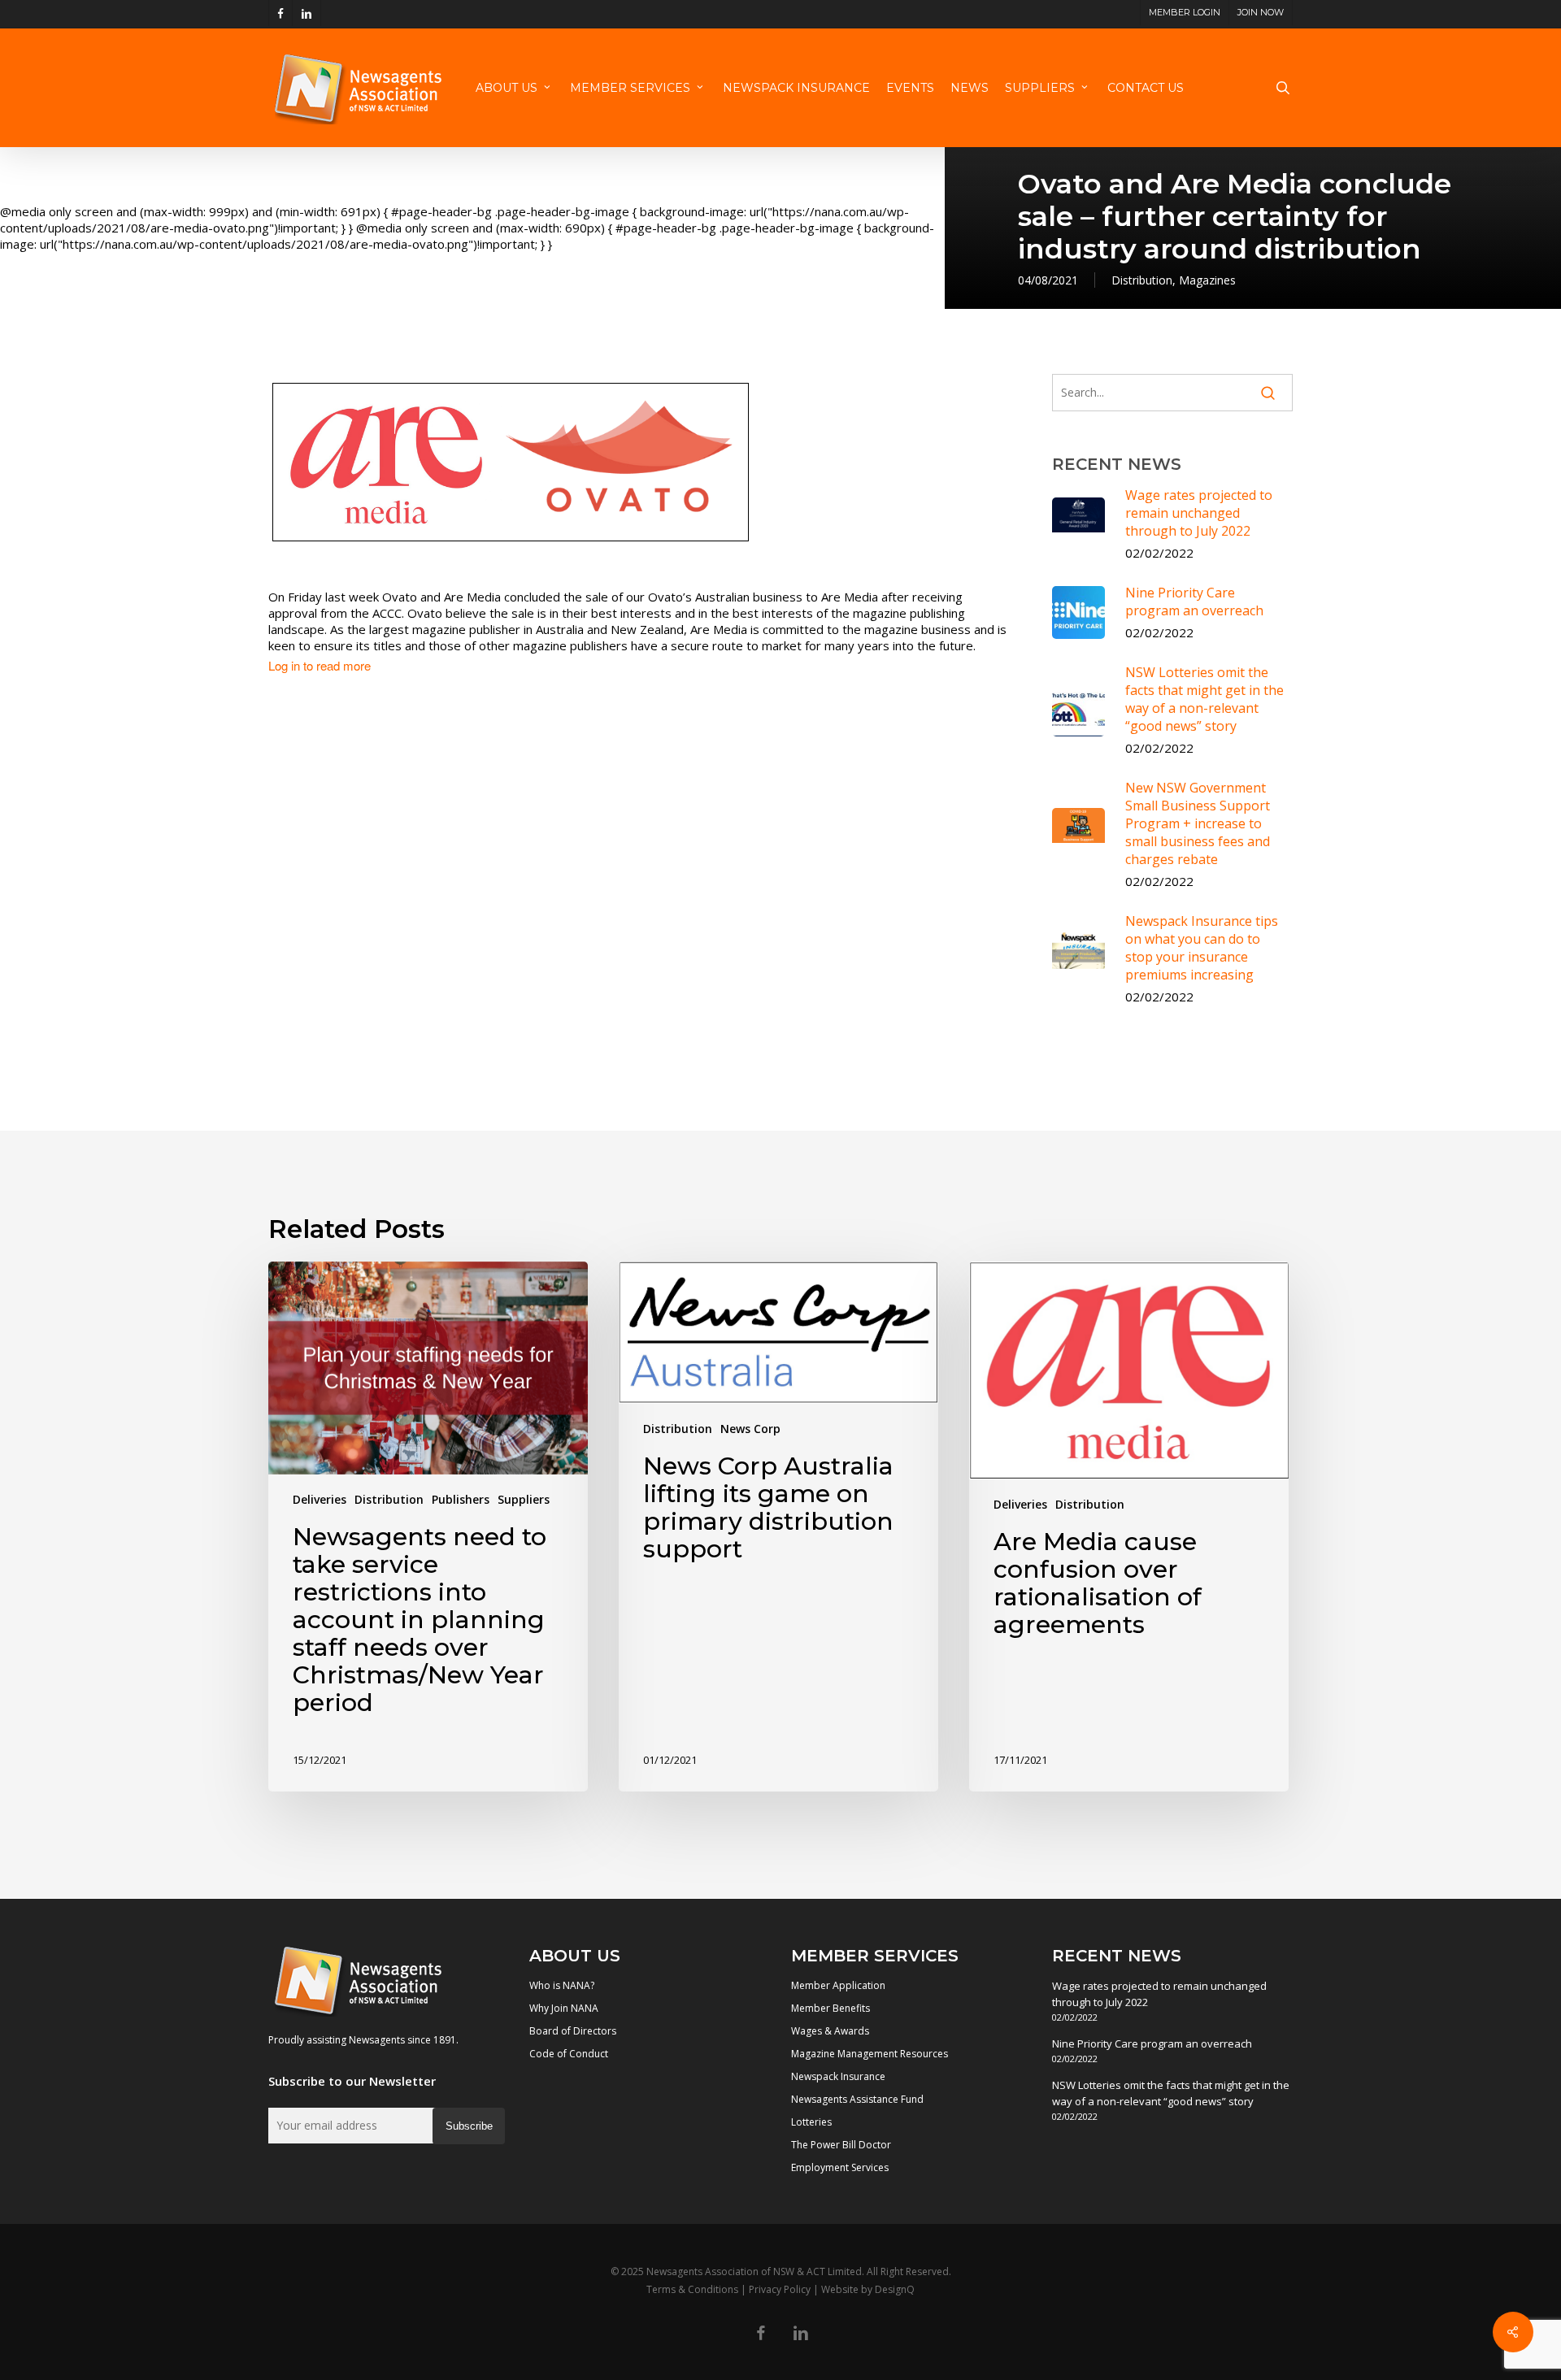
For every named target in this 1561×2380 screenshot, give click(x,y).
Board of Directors (573, 2031)
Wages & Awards (830, 2031)
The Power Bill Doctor (841, 2145)
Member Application (838, 1985)
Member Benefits (831, 2008)
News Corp (750, 1429)
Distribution (1142, 280)
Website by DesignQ (868, 2289)
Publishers (461, 1499)
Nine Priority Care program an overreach (1152, 2043)
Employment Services (840, 2167)
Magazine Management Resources (870, 2054)
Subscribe (469, 2126)
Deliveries (320, 1499)
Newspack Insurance (838, 2076)
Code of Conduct (569, 2054)
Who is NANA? (562, 1985)
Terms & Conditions (692, 2289)
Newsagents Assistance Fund (857, 2099)
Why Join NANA (564, 2008)
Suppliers (524, 1499)
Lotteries (811, 2122)
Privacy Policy (780, 2289)
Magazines (1207, 280)
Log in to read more (320, 666)
